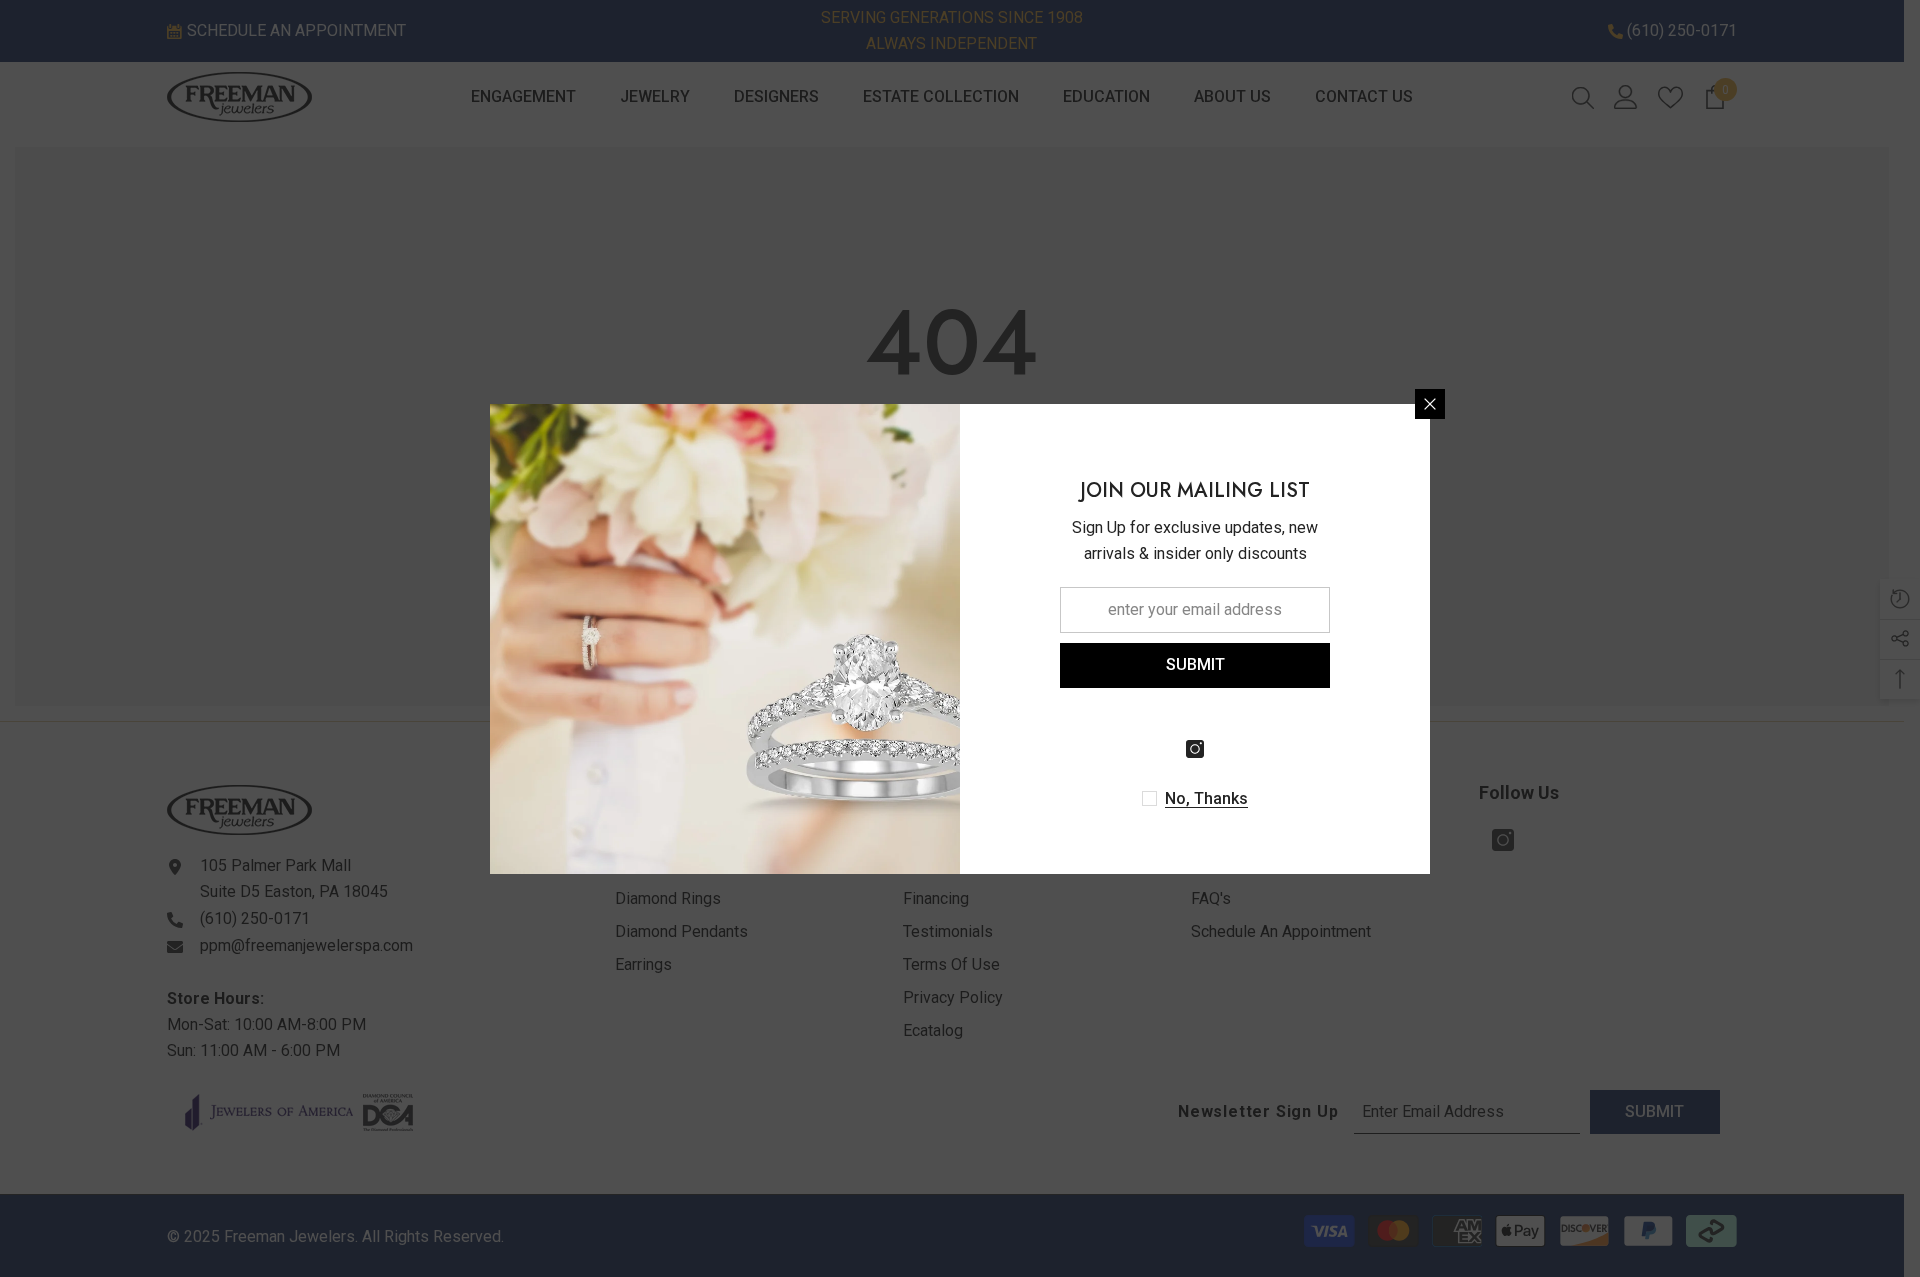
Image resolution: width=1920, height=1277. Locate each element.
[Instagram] (1195, 749)
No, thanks (1206, 798)
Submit (1195, 664)
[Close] (1430, 404)
